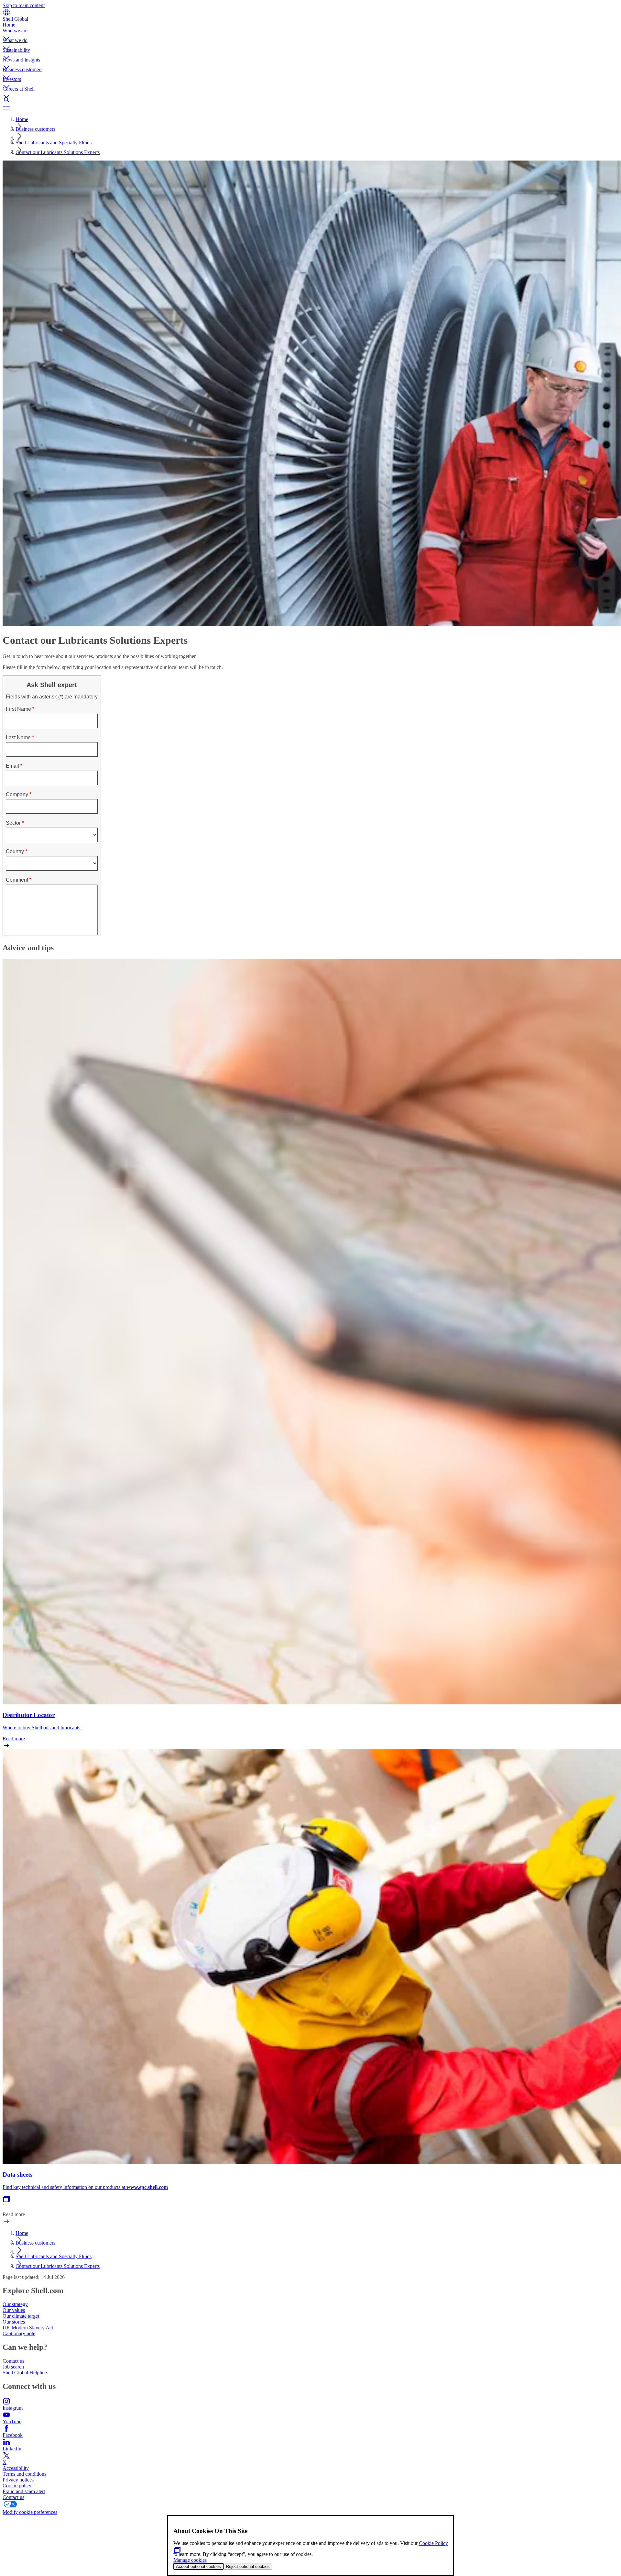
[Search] (310, 100)
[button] (310, 33)
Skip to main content (24, 5)
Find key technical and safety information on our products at (65, 2187)
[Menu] (310, 107)
